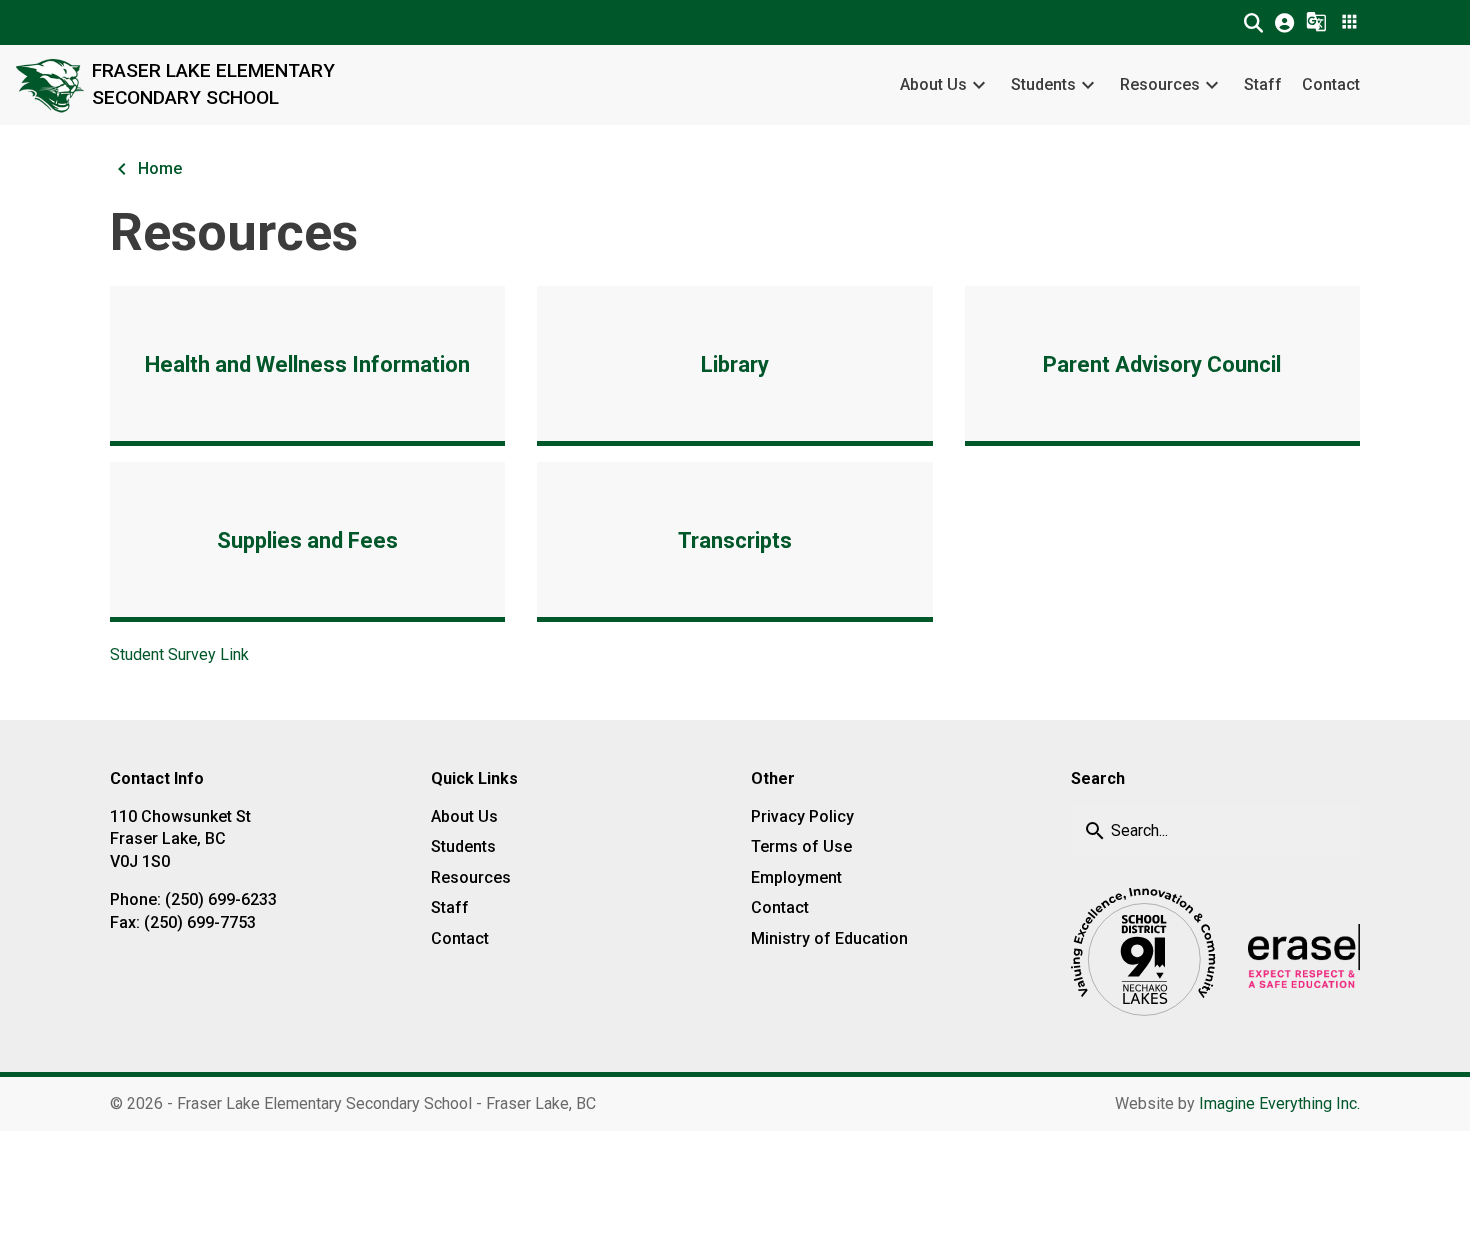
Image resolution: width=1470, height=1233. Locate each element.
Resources (1160, 84)
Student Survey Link (179, 654)
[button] (1253, 22)
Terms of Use (801, 846)
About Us (933, 84)
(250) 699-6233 (221, 899)
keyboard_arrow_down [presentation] (979, 85)
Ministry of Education (829, 938)
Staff (1263, 84)
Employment (796, 877)
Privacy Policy (802, 816)
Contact (1331, 84)
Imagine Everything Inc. (1279, 1103)
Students (1043, 84)
